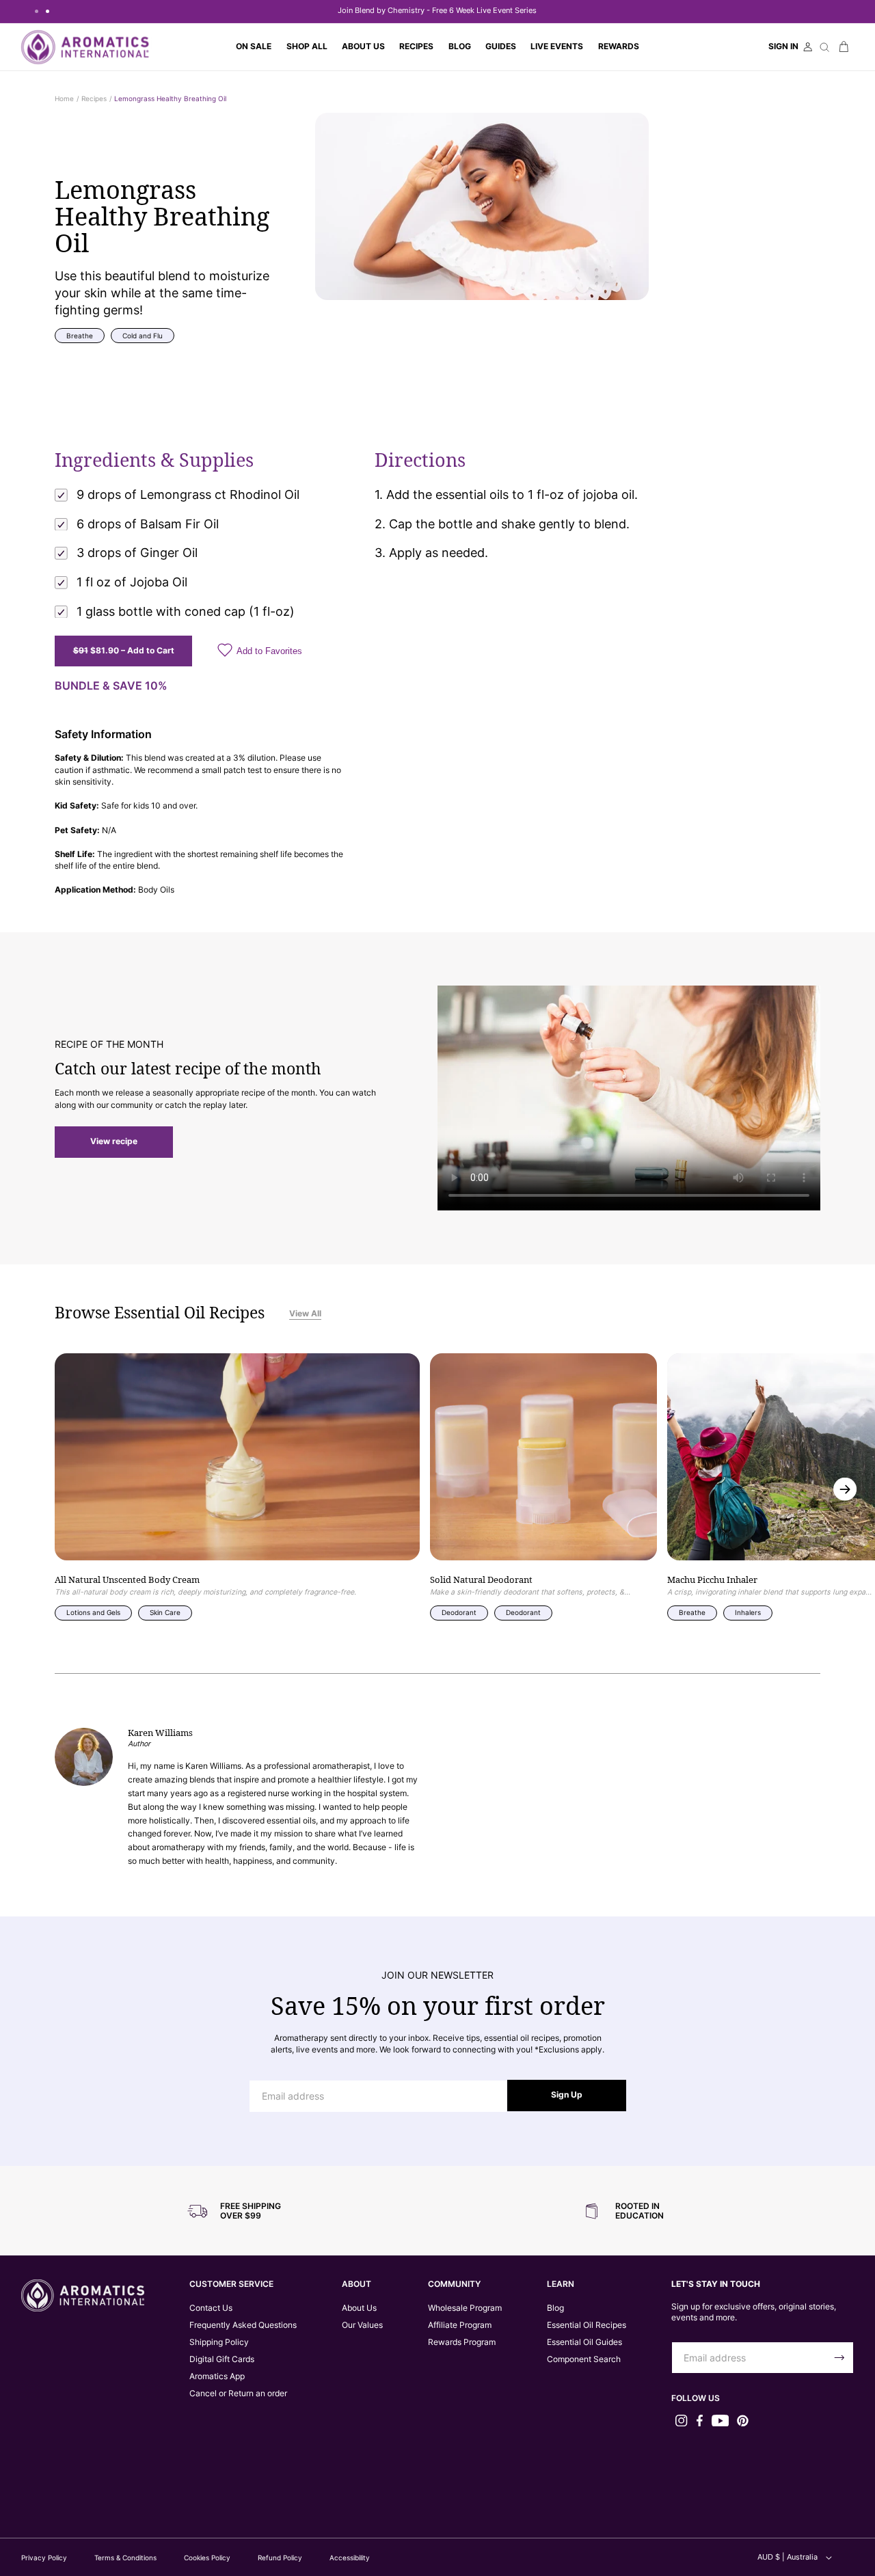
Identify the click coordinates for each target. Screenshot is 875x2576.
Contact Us (211, 2308)
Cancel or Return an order (238, 2394)
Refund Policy (280, 2558)
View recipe (114, 1141)
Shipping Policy (219, 2342)
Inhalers (748, 1612)
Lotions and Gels (93, 1612)
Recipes (94, 98)
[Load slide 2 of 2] (47, 11)
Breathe (80, 336)
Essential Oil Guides (584, 2342)
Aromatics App (217, 2376)
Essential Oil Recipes (587, 2325)
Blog (555, 2308)
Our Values (362, 2325)
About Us (359, 2308)
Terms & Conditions (125, 2558)
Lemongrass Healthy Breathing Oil (170, 98)
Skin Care (165, 1612)
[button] (307, 47)
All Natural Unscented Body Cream (127, 1580)
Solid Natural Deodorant (481, 1580)
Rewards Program (462, 2342)
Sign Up (567, 2095)
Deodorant (459, 1612)
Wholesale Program (465, 2308)
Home (64, 98)
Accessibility (350, 2558)
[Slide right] (845, 1489)
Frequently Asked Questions (243, 2325)
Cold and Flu (143, 336)
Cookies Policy (207, 2558)
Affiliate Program (460, 2325)
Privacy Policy (44, 2558)
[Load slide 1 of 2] (36, 11)
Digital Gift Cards (222, 2359)
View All (305, 1314)
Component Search (584, 2359)
